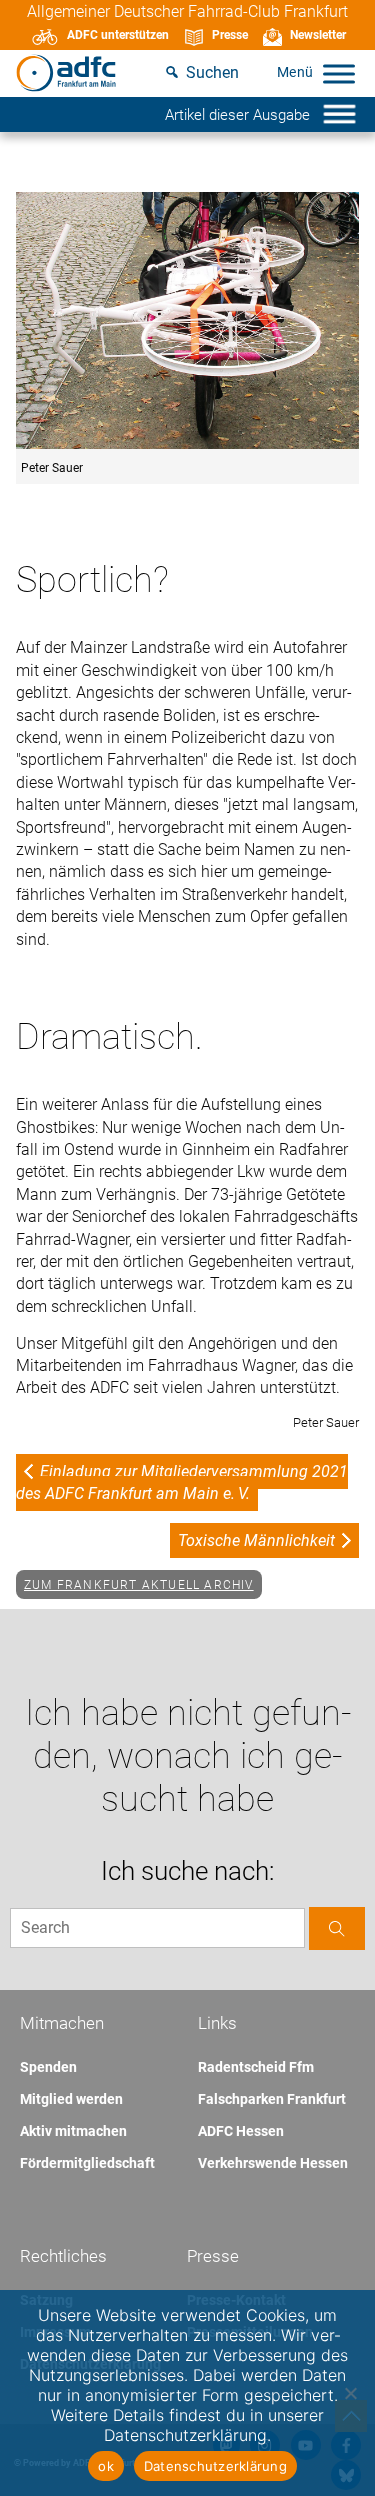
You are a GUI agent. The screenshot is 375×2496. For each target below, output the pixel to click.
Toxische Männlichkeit (256, 1540)
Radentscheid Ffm (256, 2067)
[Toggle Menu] (339, 73)
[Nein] (350, 2393)
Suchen (212, 72)
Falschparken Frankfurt (272, 2099)
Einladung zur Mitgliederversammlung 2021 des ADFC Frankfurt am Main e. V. (182, 1482)
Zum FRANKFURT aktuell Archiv (139, 1585)
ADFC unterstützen (118, 35)
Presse (230, 35)
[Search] (337, 1928)
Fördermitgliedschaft (87, 2163)
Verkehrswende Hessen (273, 2163)
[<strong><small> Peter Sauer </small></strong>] (187, 322)
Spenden (48, 2067)
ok (106, 2466)
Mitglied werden (71, 2099)
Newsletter (318, 35)
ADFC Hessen (241, 2131)
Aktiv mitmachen (73, 2131)
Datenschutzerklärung (215, 2466)
